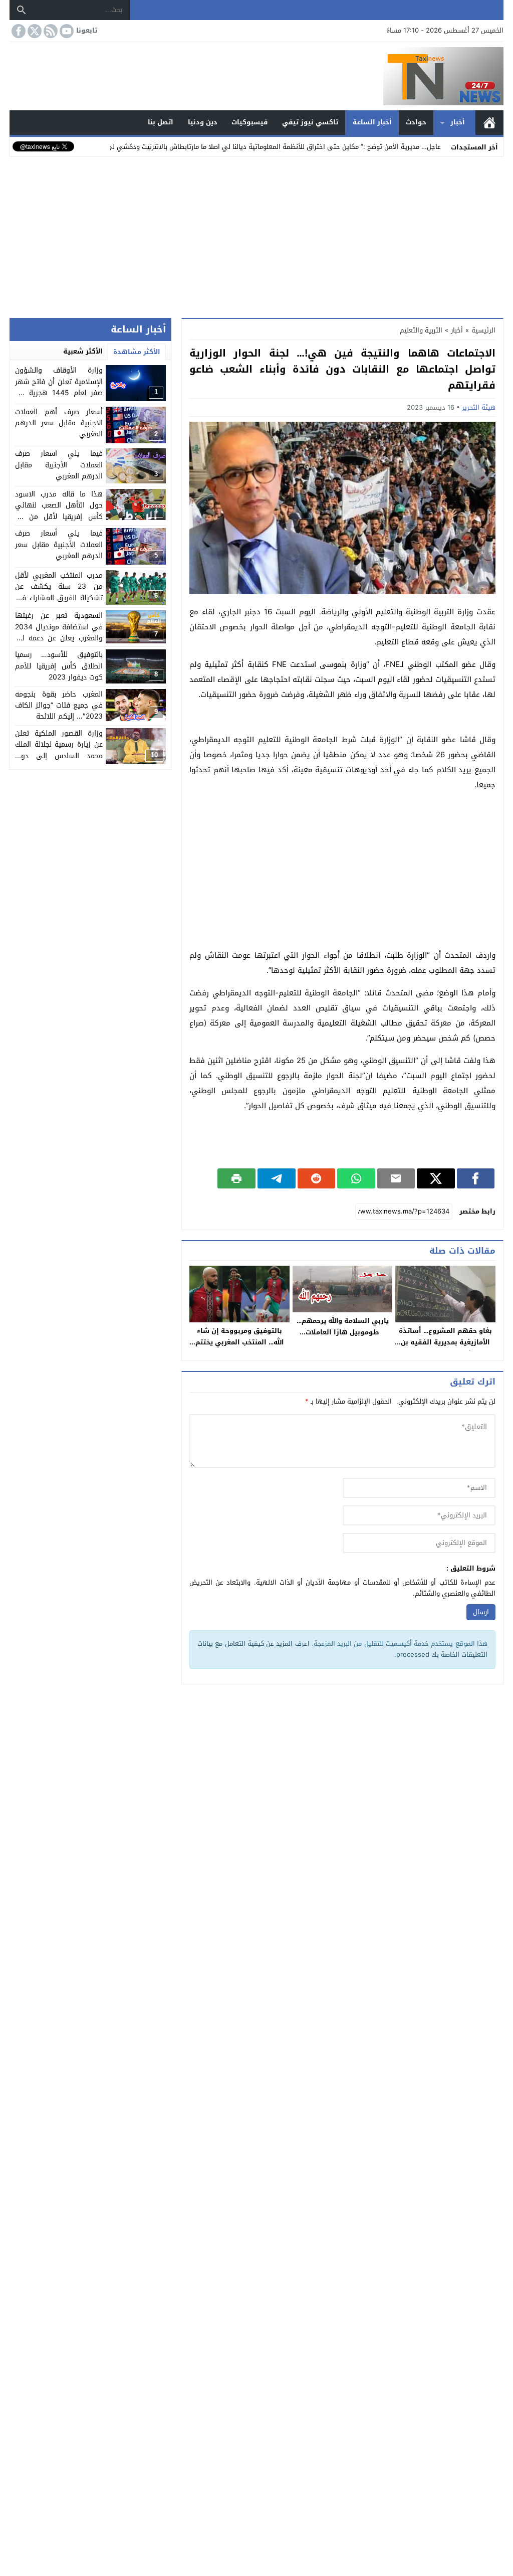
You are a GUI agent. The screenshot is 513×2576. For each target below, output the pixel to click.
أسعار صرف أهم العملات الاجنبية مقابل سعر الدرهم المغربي (59, 423)
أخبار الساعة (372, 122)
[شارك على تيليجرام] (277, 1178)
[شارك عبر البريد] (396, 1178)
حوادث (416, 122)
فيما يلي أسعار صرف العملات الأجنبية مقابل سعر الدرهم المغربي (59, 545)
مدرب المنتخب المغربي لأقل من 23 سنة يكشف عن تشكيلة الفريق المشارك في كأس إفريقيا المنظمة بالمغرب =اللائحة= (59, 598)
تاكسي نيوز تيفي (310, 122)
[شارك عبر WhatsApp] (356, 1178)
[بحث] (22, 10)
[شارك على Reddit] (317, 1178)
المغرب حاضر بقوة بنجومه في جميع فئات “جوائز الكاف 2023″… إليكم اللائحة (59, 706)
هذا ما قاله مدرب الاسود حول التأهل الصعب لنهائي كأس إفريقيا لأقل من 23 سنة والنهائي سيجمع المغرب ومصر (59, 517)
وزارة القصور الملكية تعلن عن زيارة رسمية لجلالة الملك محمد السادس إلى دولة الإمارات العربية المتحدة (59, 750)
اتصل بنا (161, 122)
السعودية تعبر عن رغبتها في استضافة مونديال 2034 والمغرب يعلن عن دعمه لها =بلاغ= (59, 632)
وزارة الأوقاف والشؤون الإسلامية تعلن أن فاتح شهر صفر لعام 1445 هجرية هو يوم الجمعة (59, 387)
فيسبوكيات (249, 122)
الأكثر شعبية (83, 351)
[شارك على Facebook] (476, 1178)
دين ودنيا (203, 122)
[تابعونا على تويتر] (34, 31)
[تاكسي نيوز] (256, 76)
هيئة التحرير (479, 407)
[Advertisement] (256, 235)
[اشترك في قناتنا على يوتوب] (66, 31)
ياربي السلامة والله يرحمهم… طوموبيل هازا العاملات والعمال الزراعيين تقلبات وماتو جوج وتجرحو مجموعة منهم (343, 1338)
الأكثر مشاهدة (137, 352)
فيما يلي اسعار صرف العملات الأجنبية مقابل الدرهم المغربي (59, 465)
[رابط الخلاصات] (50, 31)
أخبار (458, 122)
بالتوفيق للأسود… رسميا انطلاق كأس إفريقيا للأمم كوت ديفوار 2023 (59, 666)
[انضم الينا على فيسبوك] (18, 31)
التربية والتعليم (421, 330)
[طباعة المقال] (236, 1178)
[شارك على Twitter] (436, 1178)
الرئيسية (489, 123)
